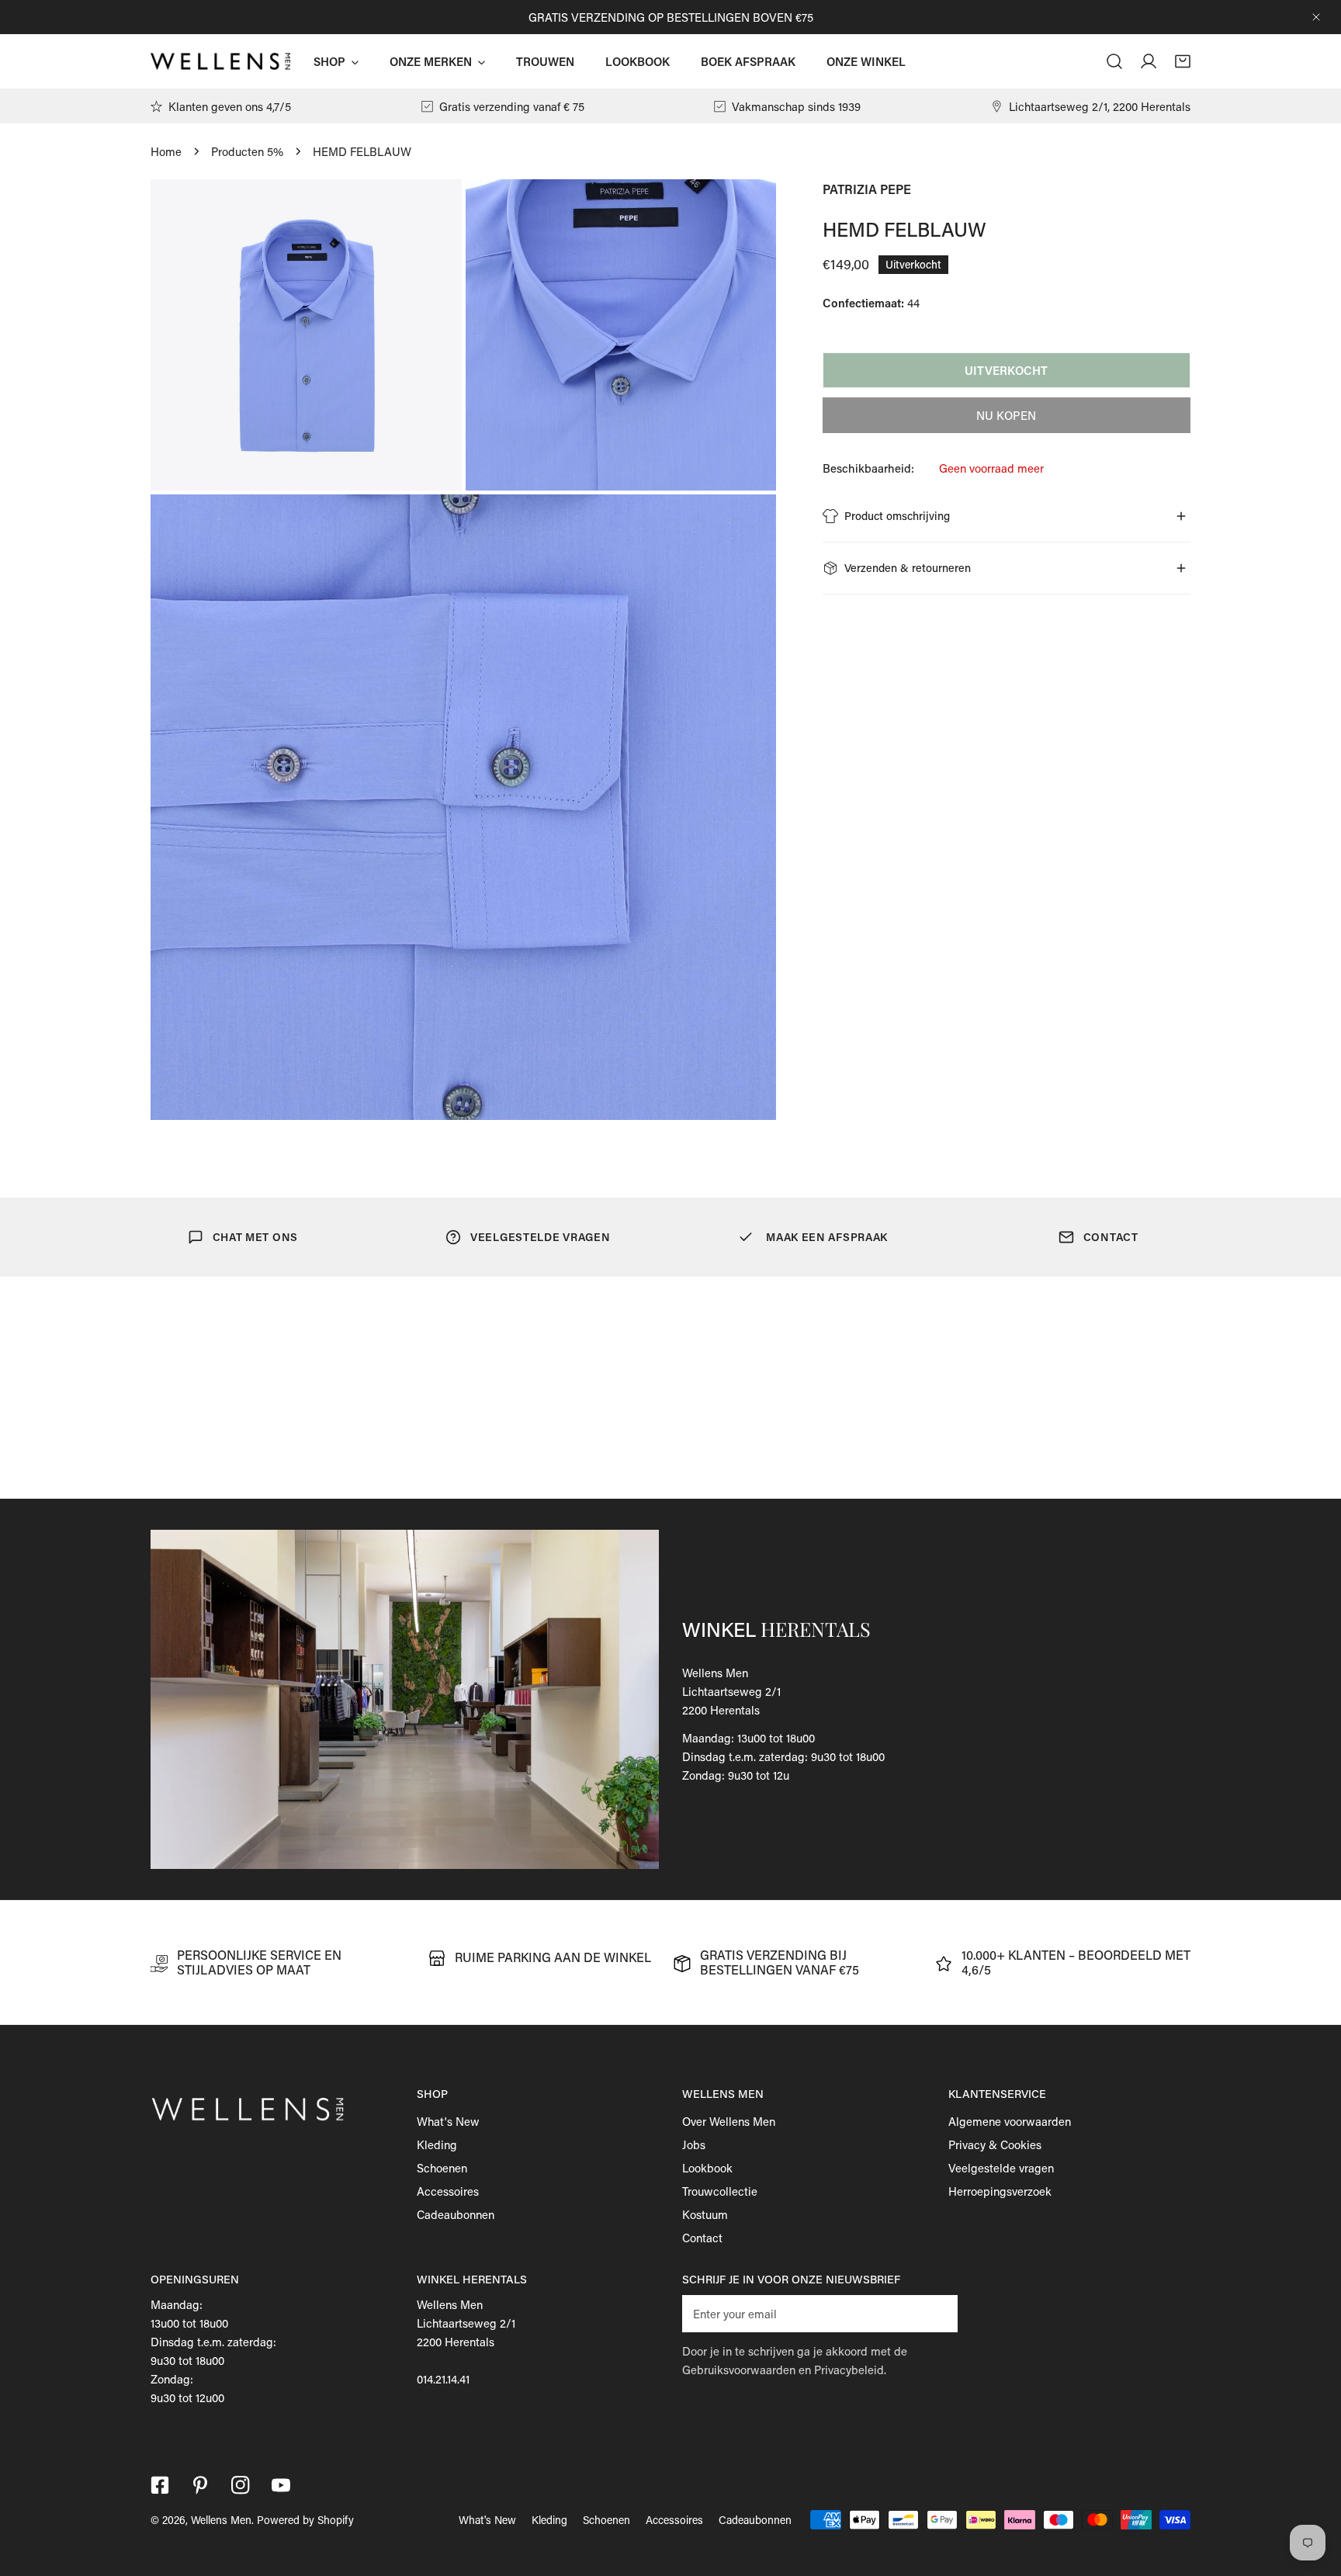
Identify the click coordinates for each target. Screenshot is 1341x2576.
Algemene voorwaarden (1010, 2121)
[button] (1183, 61)
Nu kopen (1006, 415)
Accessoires (448, 2191)
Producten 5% (247, 151)
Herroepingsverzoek (1000, 2191)
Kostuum (705, 2214)
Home (166, 151)
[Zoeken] (1114, 61)
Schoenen (442, 2168)
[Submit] (937, 2313)
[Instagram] (241, 2485)
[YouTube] (281, 2485)
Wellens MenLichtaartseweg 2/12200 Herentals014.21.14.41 (466, 2342)
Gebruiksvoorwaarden (739, 2370)
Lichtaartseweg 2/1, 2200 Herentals (1100, 106)
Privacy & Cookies (995, 2144)
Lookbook (707, 2168)
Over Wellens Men (729, 2121)
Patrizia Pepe (867, 189)
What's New (448, 2121)
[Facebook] (160, 2485)
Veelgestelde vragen (1001, 2168)
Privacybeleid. (850, 2370)
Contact (702, 2238)
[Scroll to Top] (1313, 2494)
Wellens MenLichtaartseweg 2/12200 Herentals (731, 1691)
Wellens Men (221, 2520)
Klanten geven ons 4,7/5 (230, 106)
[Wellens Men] (220, 61)
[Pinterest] (200, 2485)
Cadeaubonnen (456, 2214)
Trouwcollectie (720, 2191)
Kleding (437, 2144)
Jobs (694, 2144)
